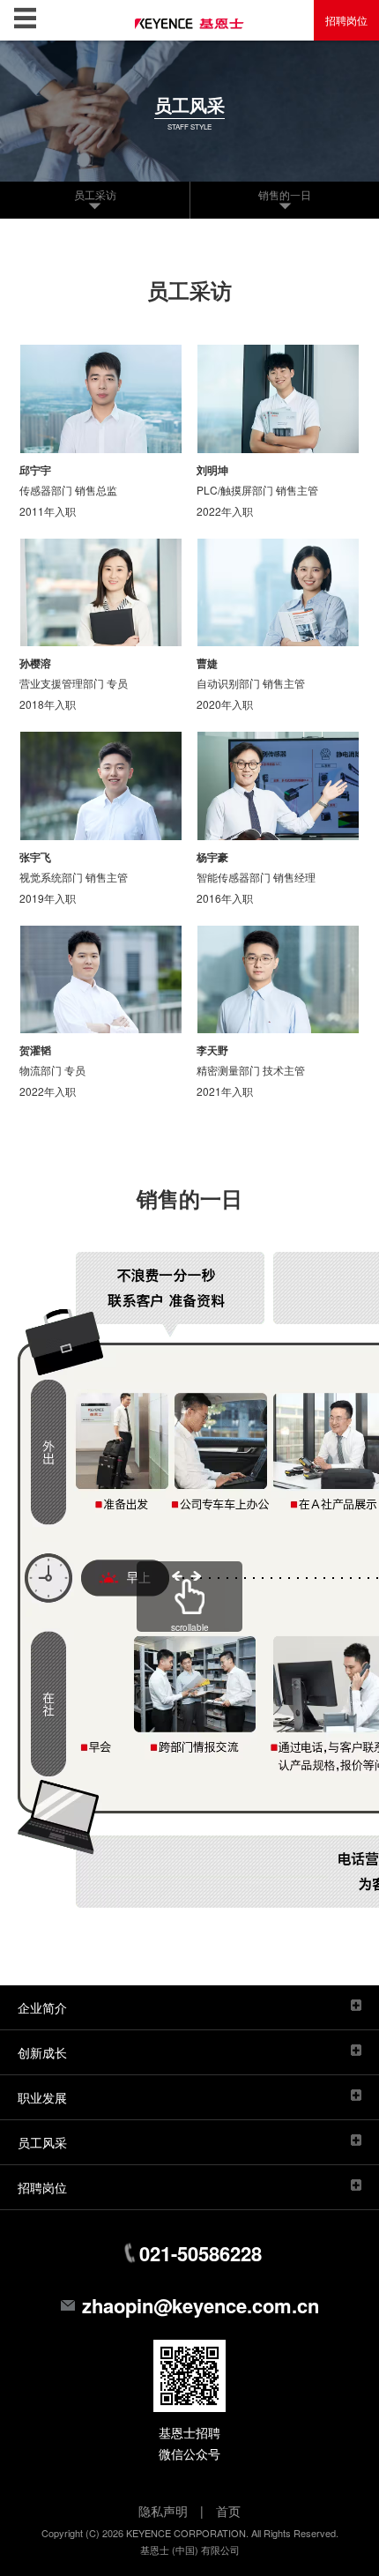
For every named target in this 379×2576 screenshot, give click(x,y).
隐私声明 (163, 2511)
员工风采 (42, 2142)
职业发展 (42, 2097)
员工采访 (95, 194)
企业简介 (42, 2007)
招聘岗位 (346, 20)
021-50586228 (201, 2253)
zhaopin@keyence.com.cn (201, 2305)
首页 (228, 2511)
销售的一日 (285, 194)
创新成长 (42, 2052)
